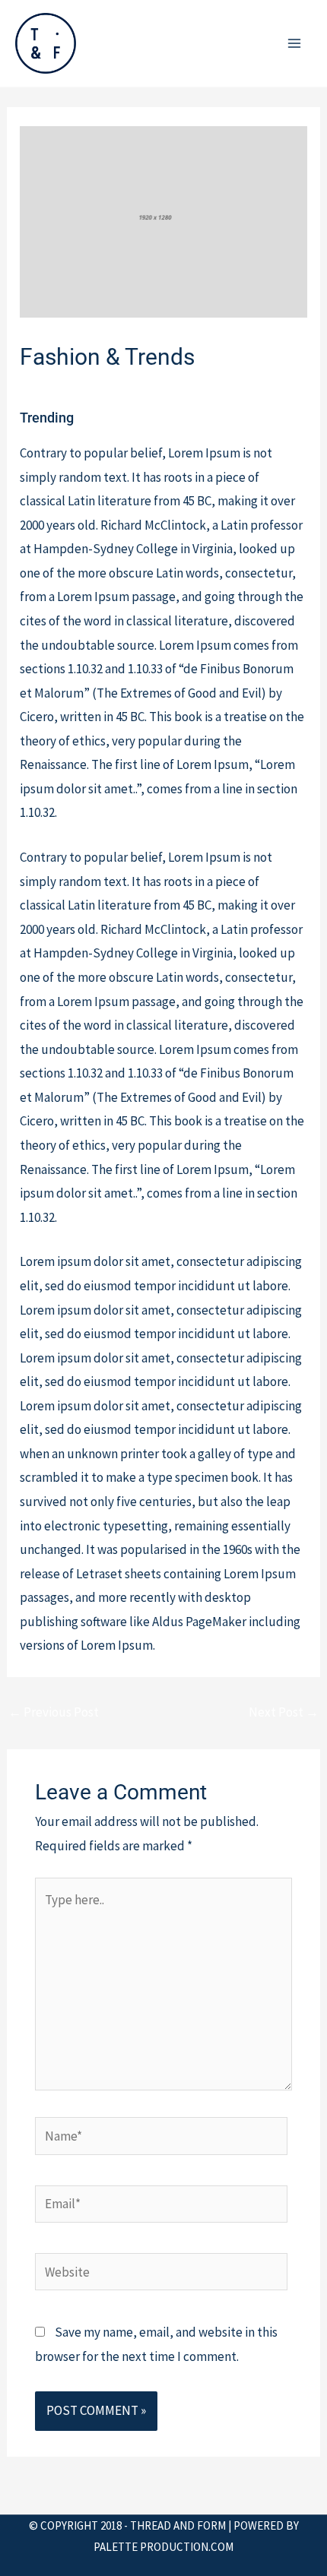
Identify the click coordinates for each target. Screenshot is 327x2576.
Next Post (284, 1712)
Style (200, 388)
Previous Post (54, 1712)
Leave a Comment (68, 388)
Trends (240, 388)
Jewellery (152, 388)
